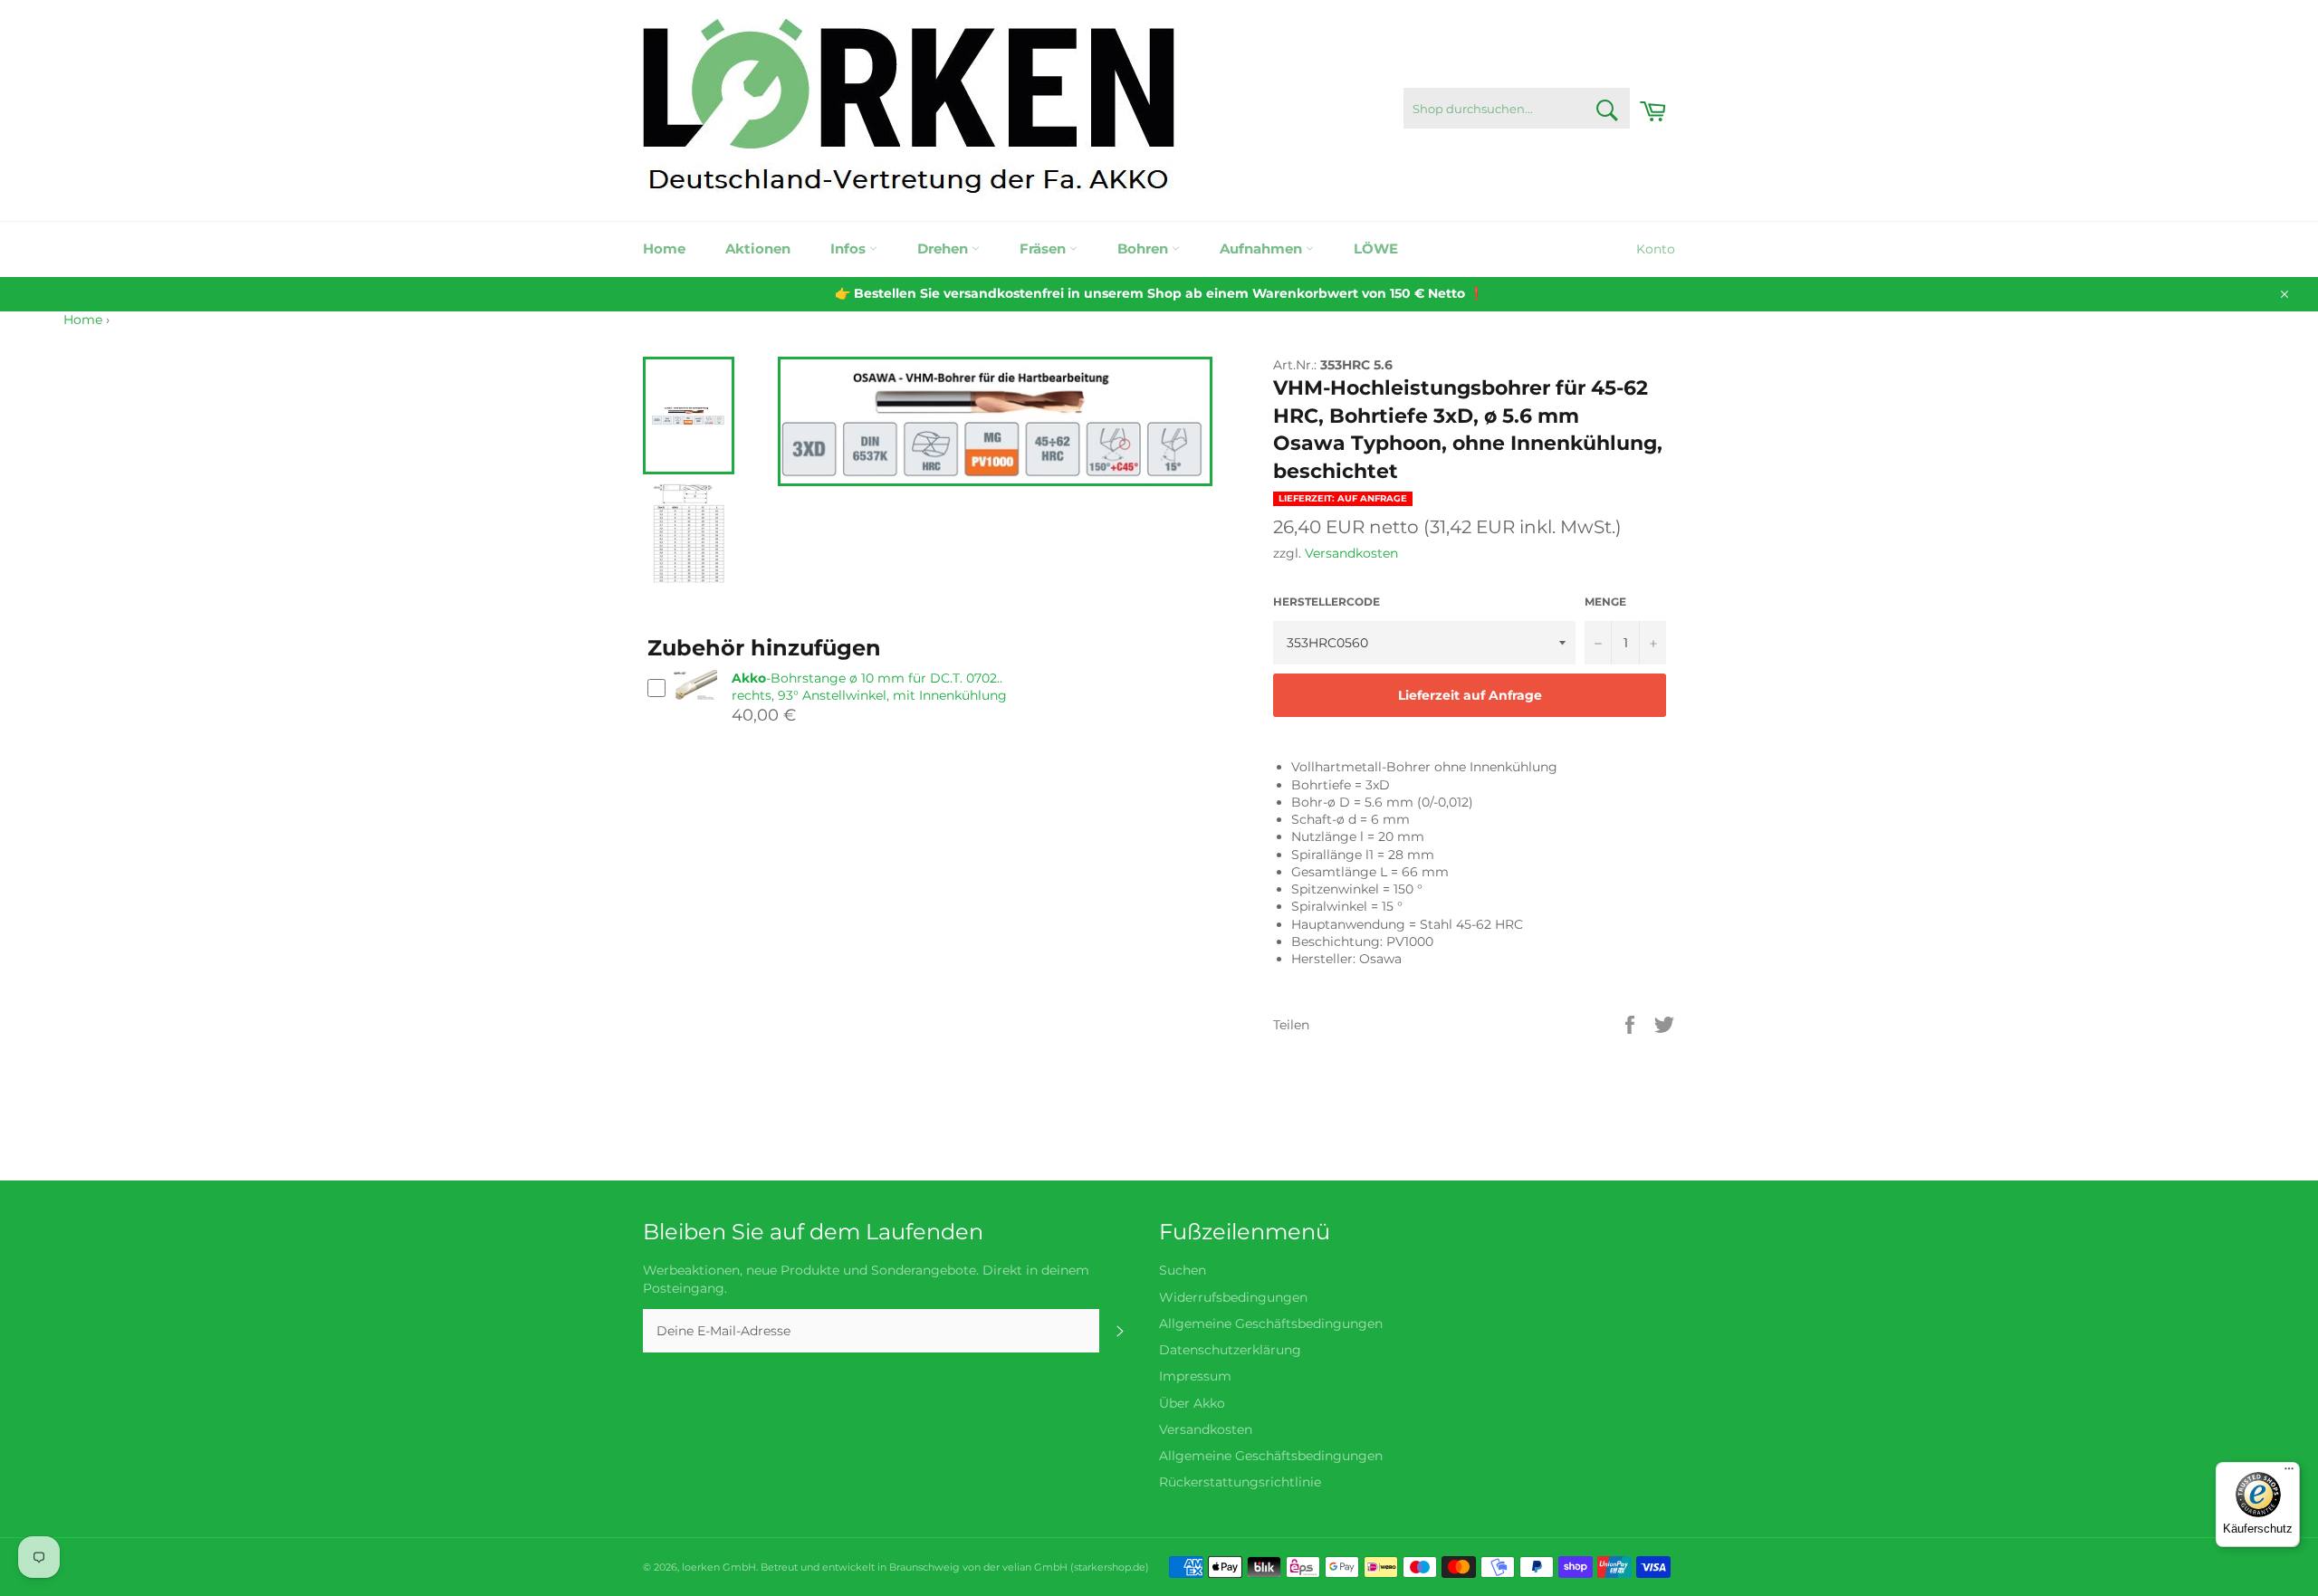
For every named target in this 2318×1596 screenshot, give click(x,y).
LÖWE (1376, 248)
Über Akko (1192, 1403)
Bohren (1145, 248)
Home (664, 248)
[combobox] (1517, 108)
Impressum (1195, 1376)
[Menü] (2289, 1473)
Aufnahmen (1263, 248)
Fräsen (1044, 248)
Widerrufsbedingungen (1233, 1297)
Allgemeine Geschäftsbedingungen (1271, 1324)
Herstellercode (1327, 602)
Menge (1605, 602)
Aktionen (758, 248)
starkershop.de (1110, 1567)
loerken (701, 1567)
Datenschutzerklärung (1230, 1350)
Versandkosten (1351, 553)
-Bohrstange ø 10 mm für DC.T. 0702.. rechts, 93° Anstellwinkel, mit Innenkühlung (869, 687)
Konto (1656, 249)
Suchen (1183, 1270)
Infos (850, 248)
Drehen (944, 248)
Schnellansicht (694, 708)
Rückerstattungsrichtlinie (1240, 1482)
